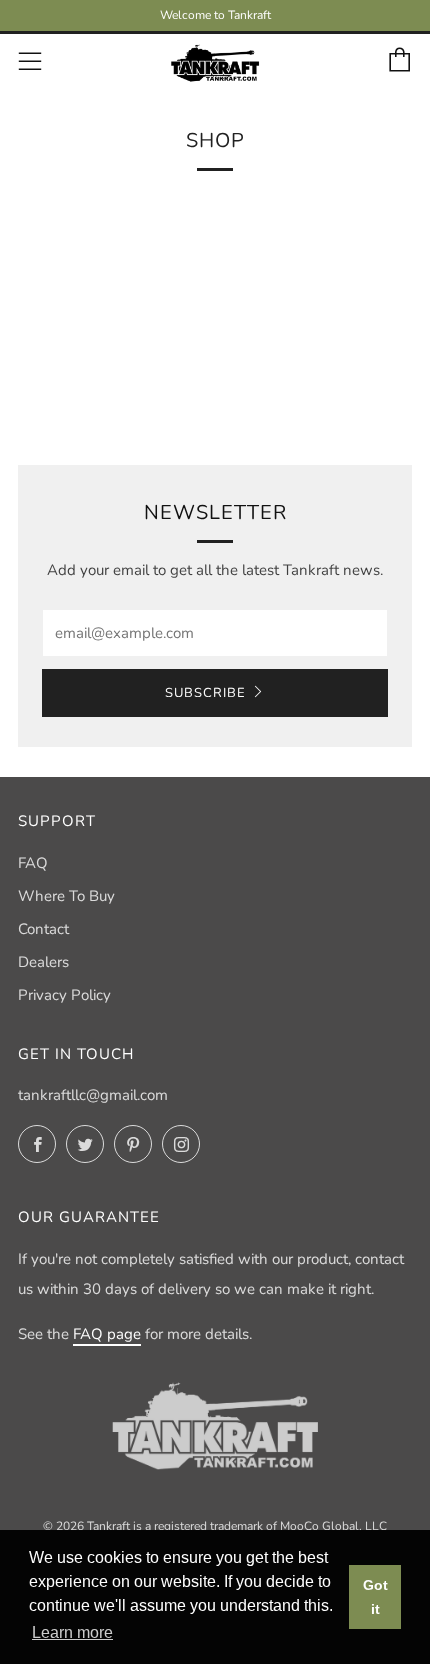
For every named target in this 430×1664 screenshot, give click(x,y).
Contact (43, 929)
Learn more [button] (72, 1632)
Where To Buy (66, 896)
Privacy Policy (64, 995)
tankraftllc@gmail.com (93, 1095)
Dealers (43, 962)
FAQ (33, 863)
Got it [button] (375, 1597)
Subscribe (205, 693)
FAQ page (107, 1334)
